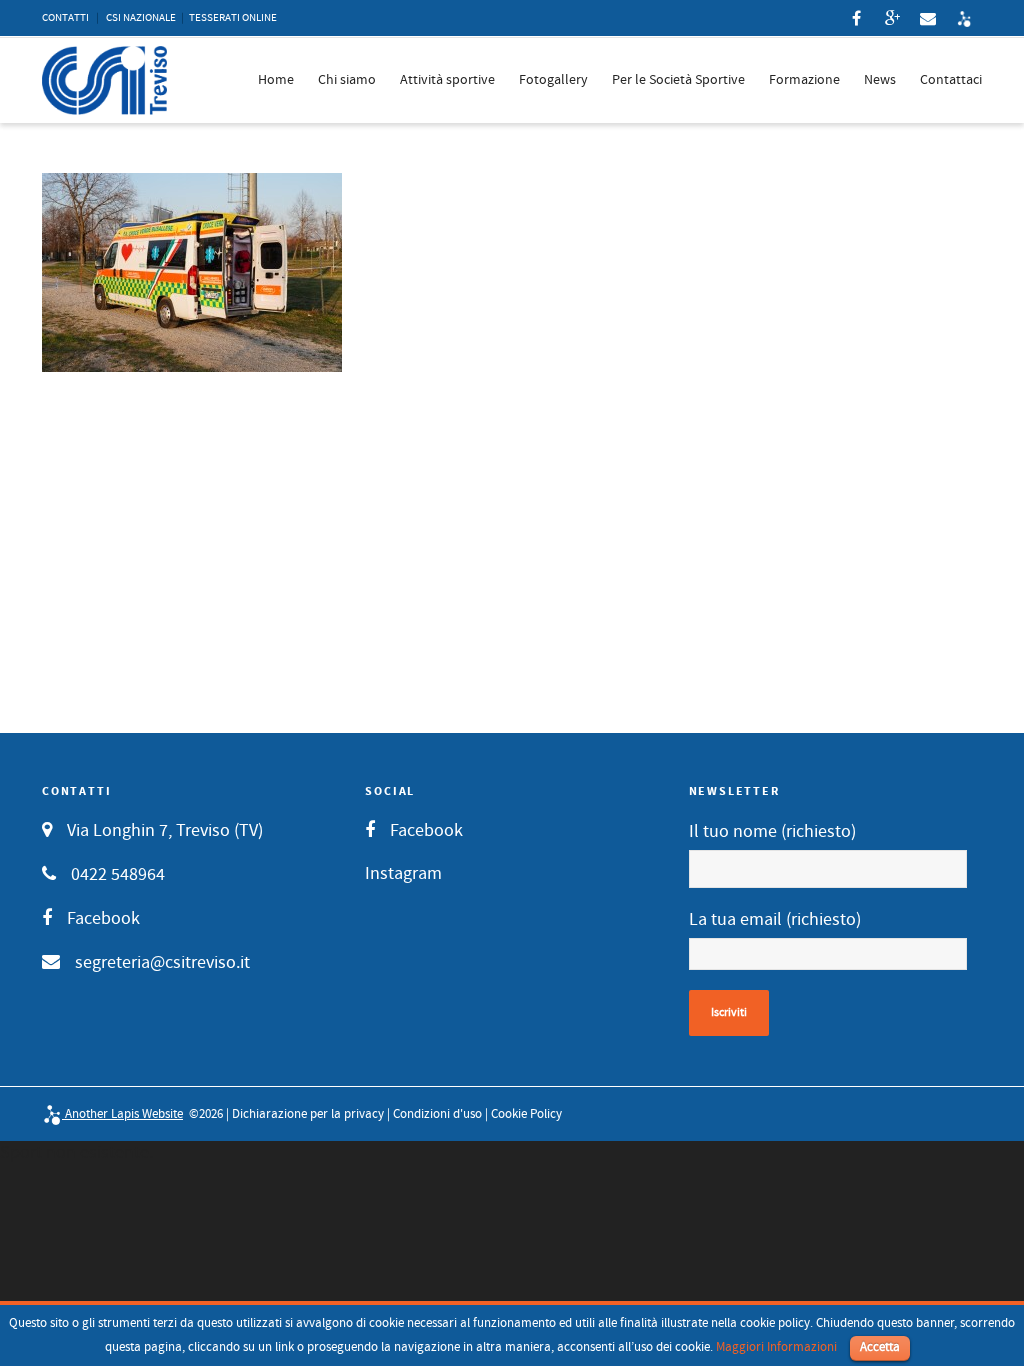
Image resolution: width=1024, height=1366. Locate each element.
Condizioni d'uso (437, 1114)
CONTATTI (65, 18)
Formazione (804, 80)
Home (276, 80)
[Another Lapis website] (964, 18)
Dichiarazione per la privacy (308, 1114)
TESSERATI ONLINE (233, 18)
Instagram (403, 873)
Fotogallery (553, 80)
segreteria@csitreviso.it (162, 962)
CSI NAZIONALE (141, 18)
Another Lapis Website (122, 1114)
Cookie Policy (526, 1114)
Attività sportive (447, 80)
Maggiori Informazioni (776, 1347)
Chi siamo (347, 80)
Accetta (880, 1347)
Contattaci (951, 80)
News (880, 80)
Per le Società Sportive (678, 80)
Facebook (103, 918)
